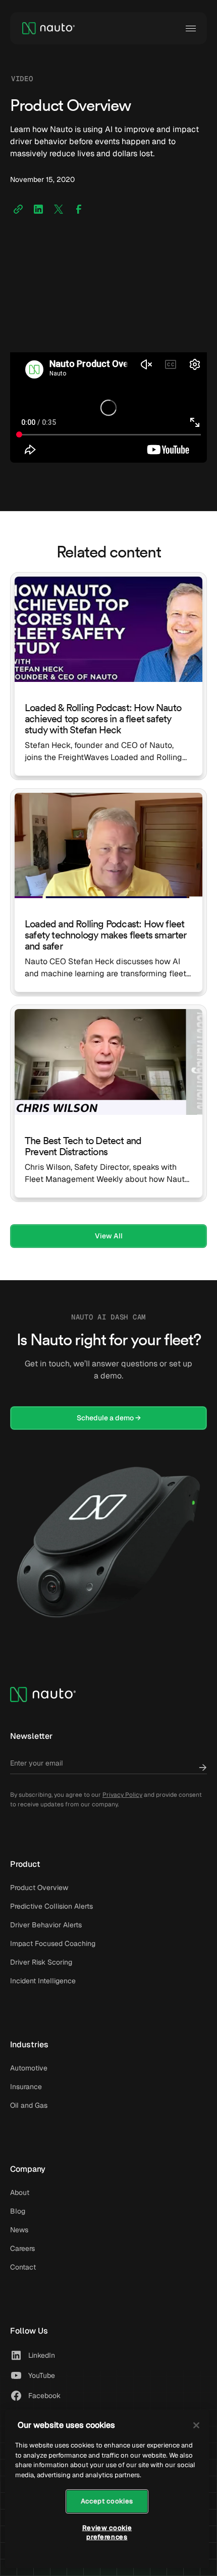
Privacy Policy (122, 1795)
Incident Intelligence (43, 1981)
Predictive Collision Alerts (51, 1906)
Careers (22, 2248)
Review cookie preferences (107, 2532)
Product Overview (39, 1888)
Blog (18, 2211)
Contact (23, 2267)
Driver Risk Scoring (41, 1962)
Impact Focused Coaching (53, 1943)
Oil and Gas (29, 2105)
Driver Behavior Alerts (46, 1925)
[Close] (196, 2425)
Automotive (29, 2068)
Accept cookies (107, 2501)
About (20, 2192)
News (19, 2230)
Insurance (26, 2087)
